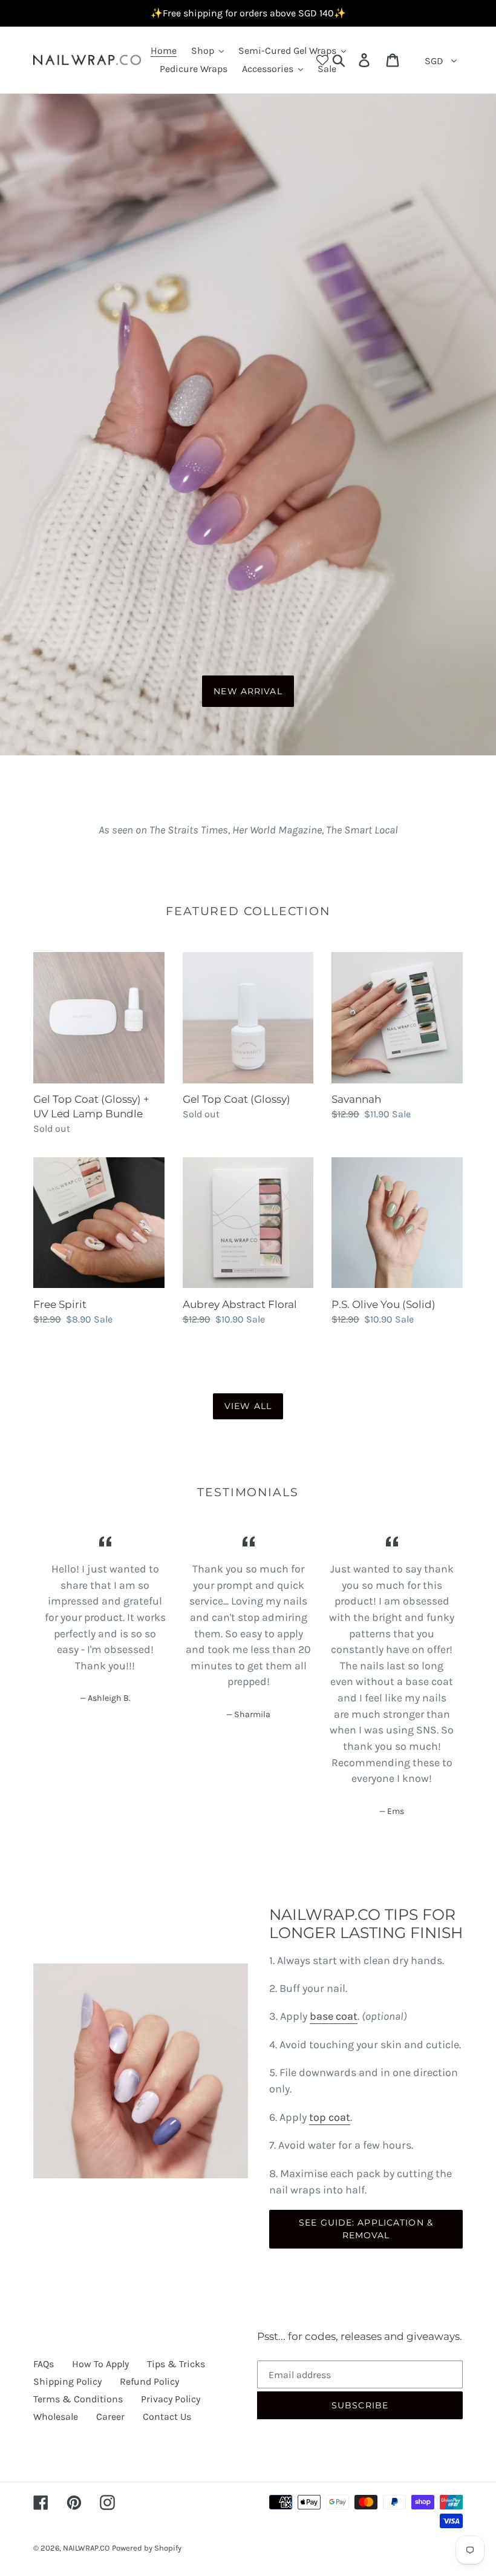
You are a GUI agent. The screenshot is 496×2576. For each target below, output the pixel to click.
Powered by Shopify (147, 2548)
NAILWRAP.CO (86, 2548)
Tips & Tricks (176, 2364)
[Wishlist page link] (322, 60)
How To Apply (100, 2364)
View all (248, 1406)
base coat (334, 2016)
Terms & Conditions (78, 2399)
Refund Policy (149, 2381)
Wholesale (56, 2417)
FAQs (44, 2364)
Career (110, 2417)
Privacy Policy (171, 2399)
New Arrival (248, 691)
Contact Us (167, 2417)
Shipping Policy (67, 2381)
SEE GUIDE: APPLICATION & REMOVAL (366, 2229)
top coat (330, 2117)
